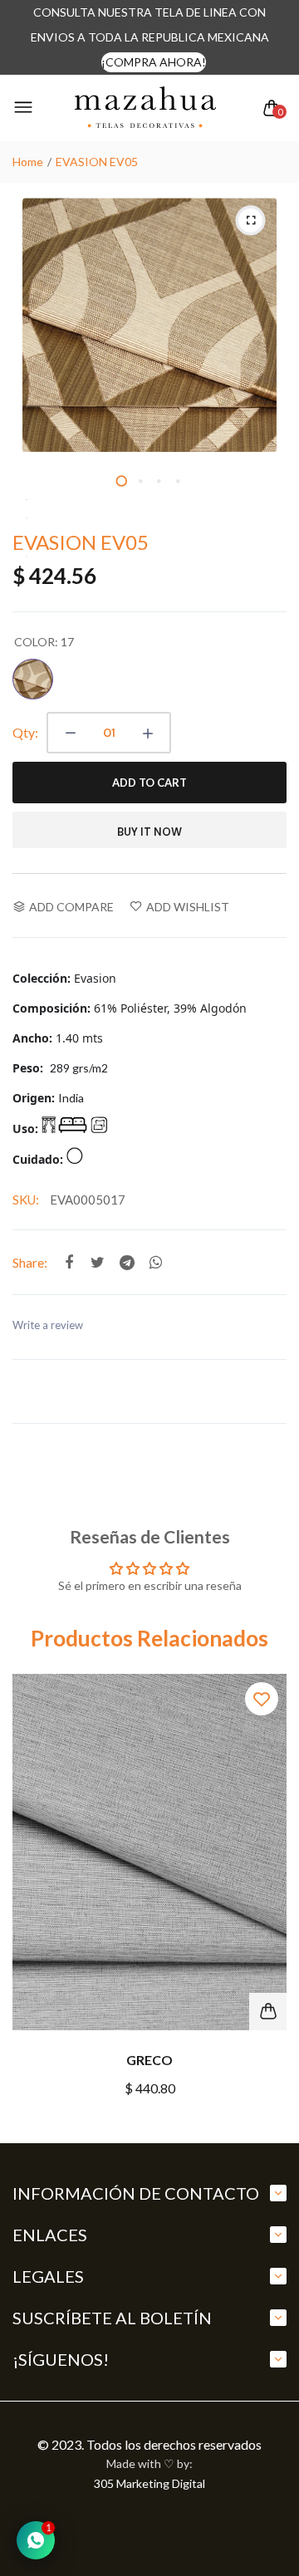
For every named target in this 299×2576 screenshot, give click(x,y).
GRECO (149, 2060)
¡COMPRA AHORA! (154, 62)
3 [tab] (159, 480)
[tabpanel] (149, 325)
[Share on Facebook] (69, 1262)
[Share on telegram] (127, 1262)
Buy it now (149, 832)
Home (28, 162)
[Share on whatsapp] (156, 1262)
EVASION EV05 (81, 542)
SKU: (26, 1200)
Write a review (48, 1325)
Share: (30, 1262)
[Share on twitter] (98, 1262)
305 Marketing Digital (149, 2483)
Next (268, 1900)
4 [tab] (178, 480)
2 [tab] (140, 480)
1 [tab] (121, 480)
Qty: (25, 732)
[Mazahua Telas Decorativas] (145, 108)
